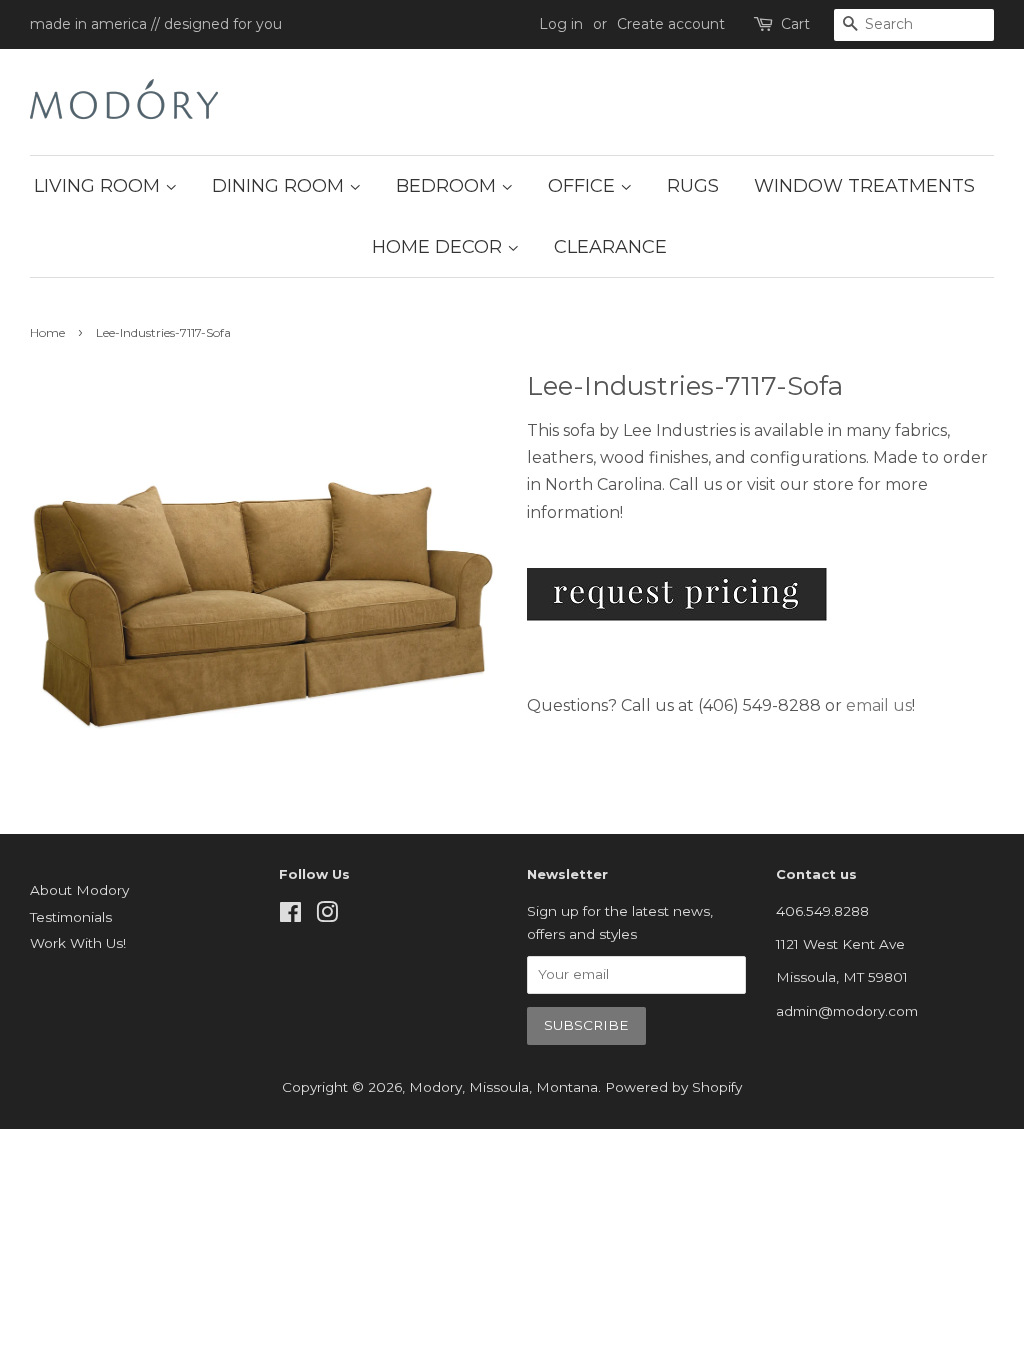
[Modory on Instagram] (327, 916)
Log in (561, 24)
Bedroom (448, 186)
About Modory (79, 890)
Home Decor (439, 247)
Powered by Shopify (673, 1087)
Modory (435, 1087)
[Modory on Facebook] (290, 916)
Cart (795, 24)
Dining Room (280, 186)
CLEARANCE (610, 247)
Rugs (693, 186)
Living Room (99, 186)
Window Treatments (864, 186)
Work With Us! (78, 943)
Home (47, 332)
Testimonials (71, 917)
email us (879, 705)
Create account (671, 24)
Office (584, 186)
